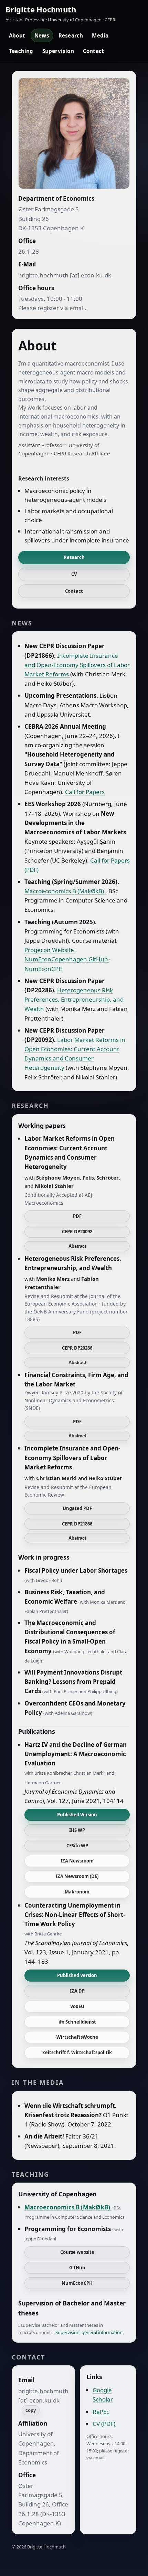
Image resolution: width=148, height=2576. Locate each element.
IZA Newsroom (77, 1861)
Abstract (77, 1246)
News (42, 35)
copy (31, 2410)
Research (71, 35)
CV (74, 574)
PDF (77, 1216)
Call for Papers (85, 792)
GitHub (77, 2268)
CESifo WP (77, 1846)
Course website (77, 2252)
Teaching (21, 51)
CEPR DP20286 (77, 1348)
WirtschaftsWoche (77, 2037)
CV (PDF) (104, 2424)
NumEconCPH (44, 969)
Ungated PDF (77, 1508)
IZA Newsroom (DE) (77, 1876)
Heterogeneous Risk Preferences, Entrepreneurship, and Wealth (74, 999)
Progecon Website (50, 950)
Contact (93, 51)
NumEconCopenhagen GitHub (67, 959)
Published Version (77, 1815)
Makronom (77, 1892)
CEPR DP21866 (77, 1524)
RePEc (101, 2412)
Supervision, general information (89, 2332)
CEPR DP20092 (77, 1232)
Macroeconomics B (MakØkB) (65, 891)
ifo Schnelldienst (77, 2022)
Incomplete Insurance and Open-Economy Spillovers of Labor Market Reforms (77, 665)
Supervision (58, 51)
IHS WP (77, 1830)
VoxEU (77, 2006)
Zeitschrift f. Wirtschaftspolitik (77, 2052)
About (17, 35)
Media (100, 35)
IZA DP (77, 1991)
